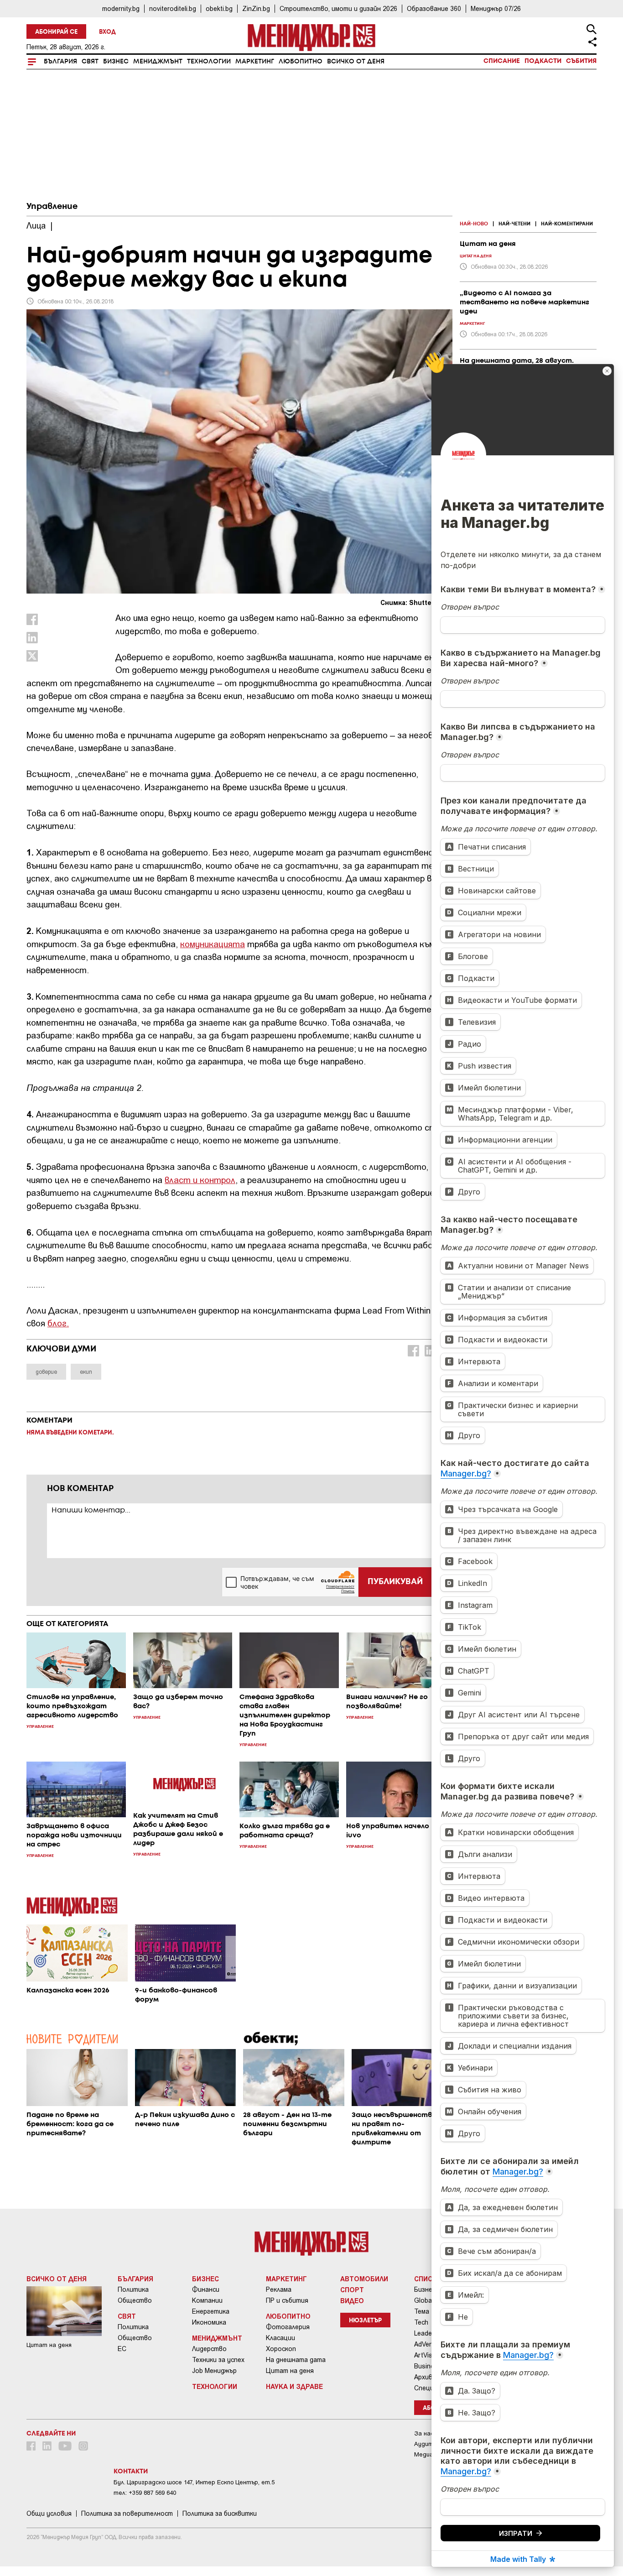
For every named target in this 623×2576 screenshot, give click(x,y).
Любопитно (301, 62)
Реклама (279, 2289)
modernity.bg (121, 8)
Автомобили (364, 2279)
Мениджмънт (158, 62)
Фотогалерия (288, 2327)
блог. (58, 1323)
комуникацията (213, 944)
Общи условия (49, 2513)
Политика (133, 2289)
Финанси (206, 2289)
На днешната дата (296, 2360)
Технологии (209, 62)
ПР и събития (287, 2300)
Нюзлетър (365, 2321)
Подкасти (543, 61)
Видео (352, 2300)
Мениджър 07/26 (496, 8)
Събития (581, 61)
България (60, 62)
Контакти (131, 2472)
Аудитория (430, 2444)
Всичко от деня (356, 62)
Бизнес (116, 62)
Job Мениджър (214, 2371)
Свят (90, 62)
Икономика (209, 2322)
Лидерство (209, 2349)
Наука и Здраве (294, 2386)
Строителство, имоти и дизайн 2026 (338, 8)
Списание (502, 61)
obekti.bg (219, 8)
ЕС (122, 2349)
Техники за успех (218, 2360)
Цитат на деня (290, 2371)
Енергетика (211, 2311)
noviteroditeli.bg (173, 8)
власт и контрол (200, 1180)
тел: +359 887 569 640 (145, 2493)
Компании (207, 2300)
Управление (52, 207)
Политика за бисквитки (220, 2513)
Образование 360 (434, 8)
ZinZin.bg (256, 8)
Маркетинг (255, 62)
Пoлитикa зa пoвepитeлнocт (127, 2513)
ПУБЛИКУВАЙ (395, 1582)
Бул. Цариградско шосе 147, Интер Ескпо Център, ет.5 (194, 2482)
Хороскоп (281, 2349)
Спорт (352, 2289)
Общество (135, 2300)
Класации (280, 2338)
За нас (424, 2433)
